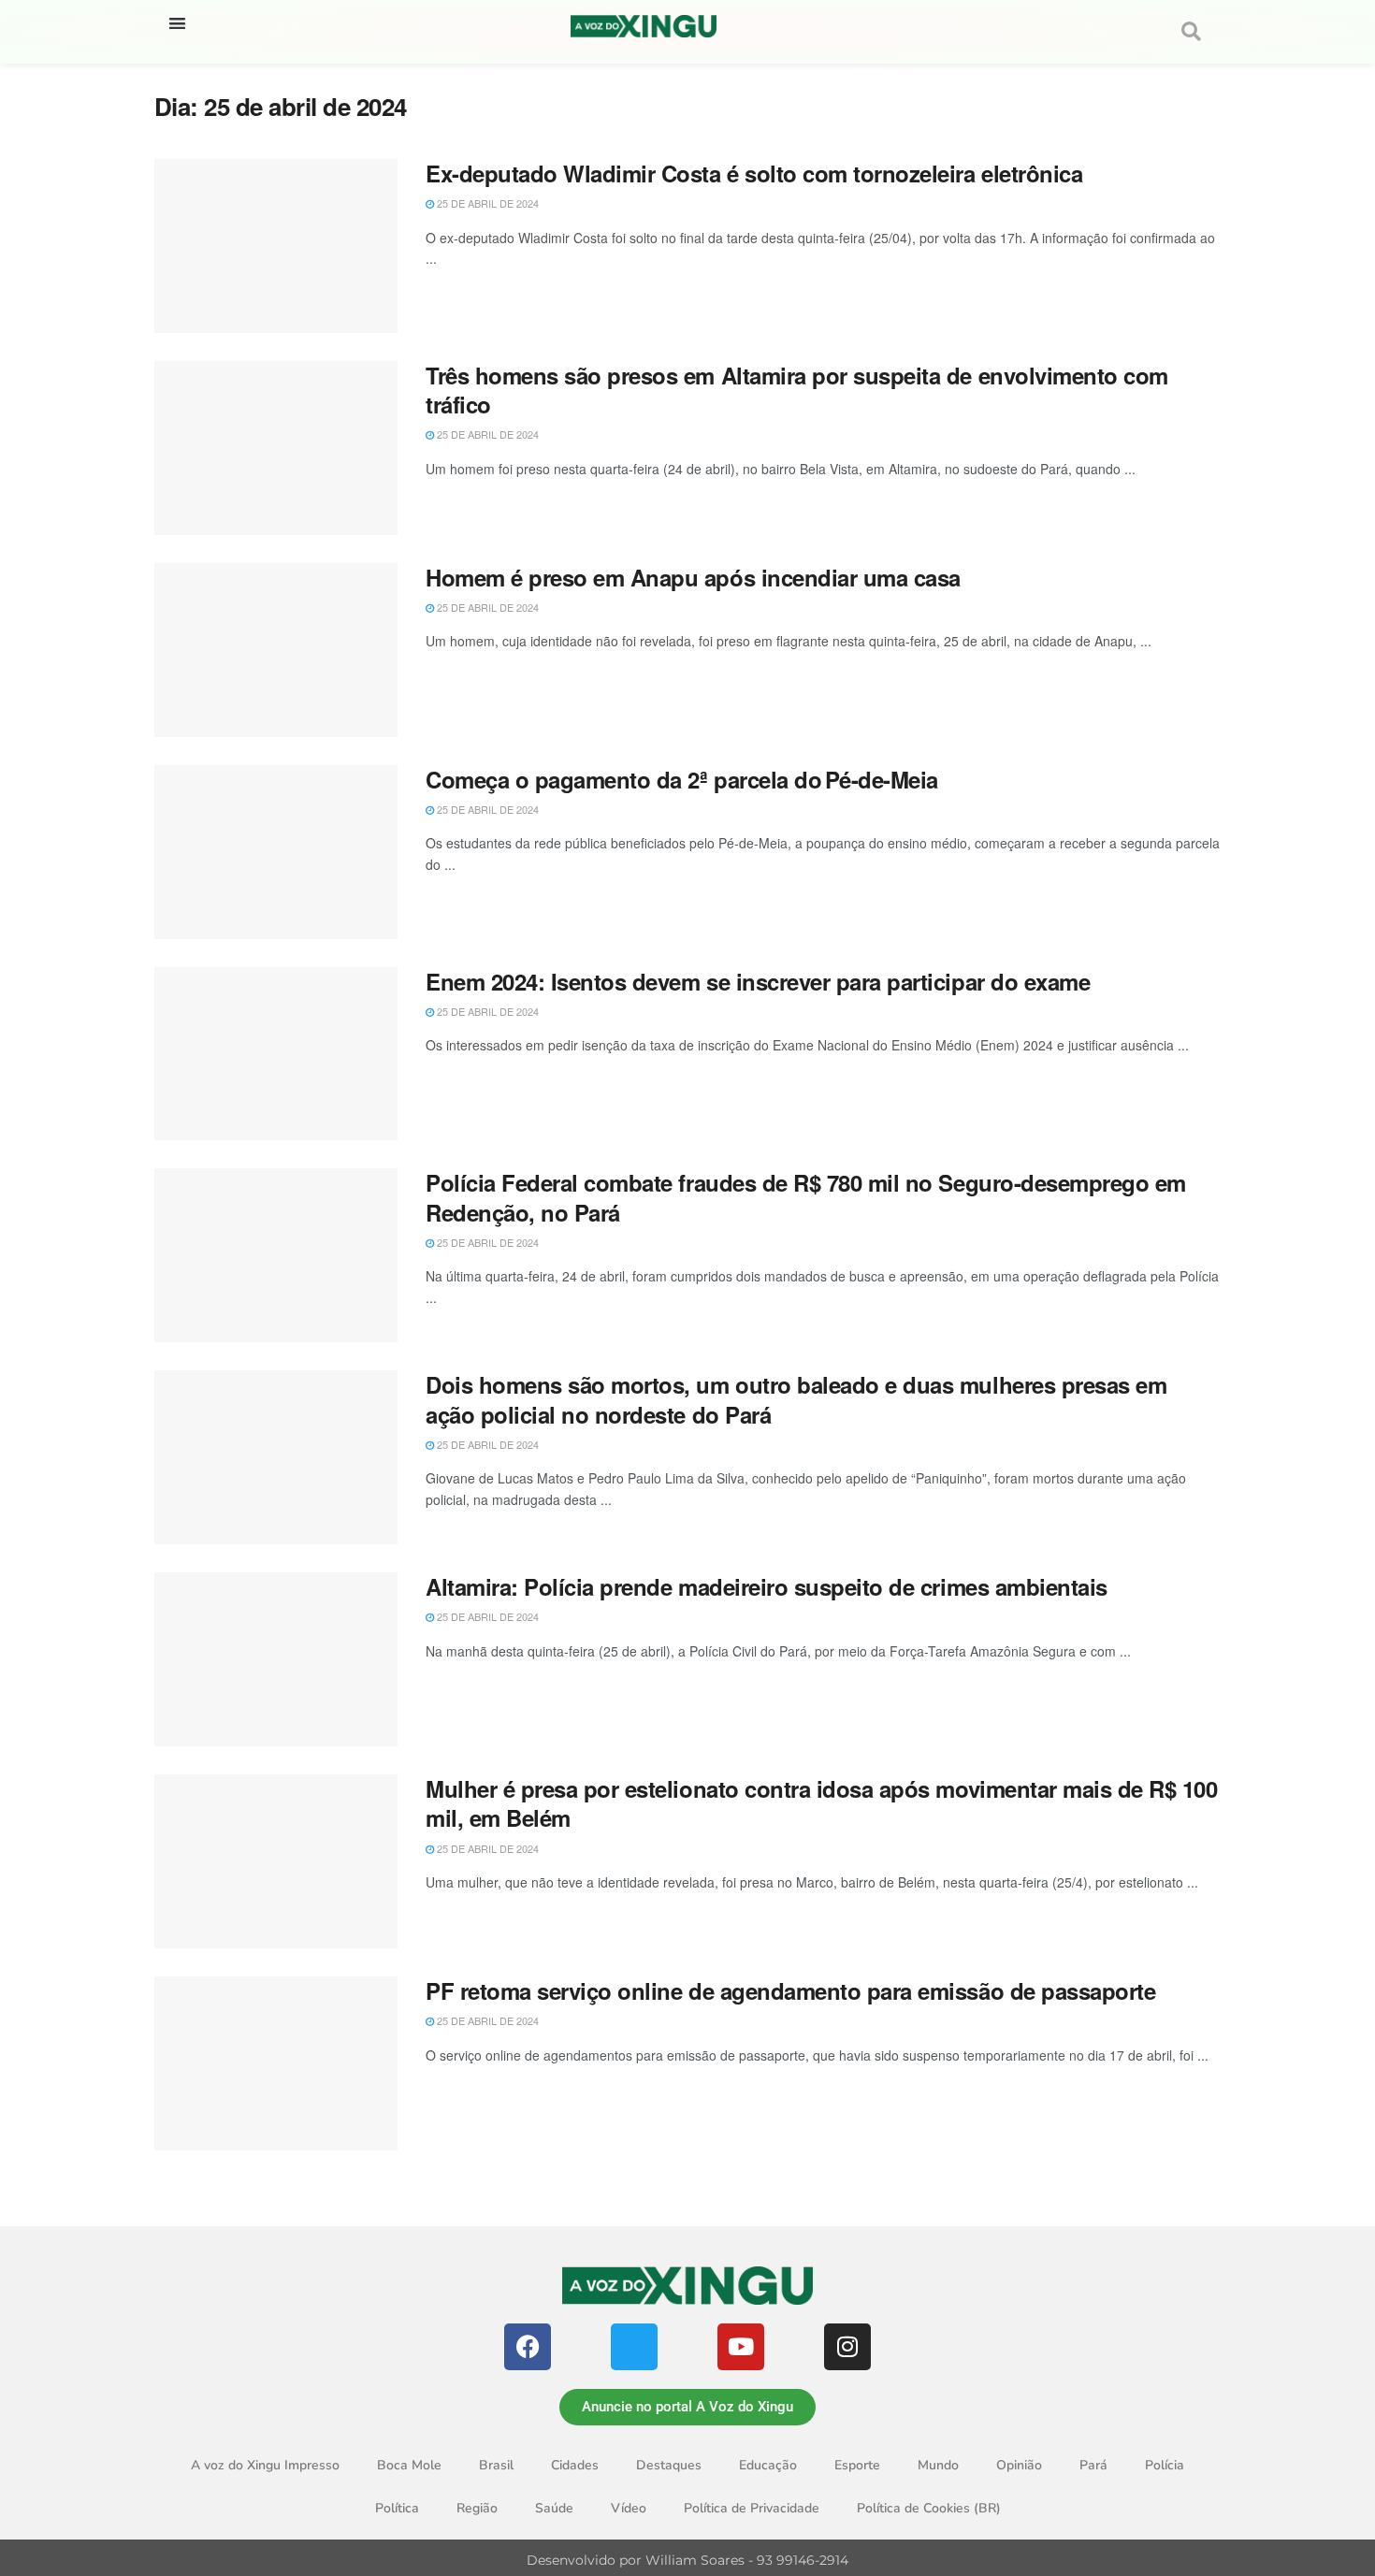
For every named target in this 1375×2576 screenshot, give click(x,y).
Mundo (938, 2465)
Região (477, 2508)
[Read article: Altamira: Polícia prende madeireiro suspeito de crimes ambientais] (276, 1659)
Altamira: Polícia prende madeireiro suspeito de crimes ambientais (767, 1586)
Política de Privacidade (752, 2508)
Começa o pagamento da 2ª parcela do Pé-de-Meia (682, 779)
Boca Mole (409, 2465)
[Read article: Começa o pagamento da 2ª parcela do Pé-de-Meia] (276, 852)
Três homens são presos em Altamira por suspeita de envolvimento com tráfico (797, 390)
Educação (768, 2465)
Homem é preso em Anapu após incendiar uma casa (693, 577)
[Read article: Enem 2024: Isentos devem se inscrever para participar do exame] (276, 1054)
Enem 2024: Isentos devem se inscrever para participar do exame (758, 981)
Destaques (669, 2465)
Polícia (1165, 2465)
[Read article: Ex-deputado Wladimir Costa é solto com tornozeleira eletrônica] (276, 246)
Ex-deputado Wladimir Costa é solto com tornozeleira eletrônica (754, 173)
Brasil (496, 2465)
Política (397, 2508)
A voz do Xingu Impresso (265, 2465)
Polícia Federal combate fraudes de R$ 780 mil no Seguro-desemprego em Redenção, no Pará (806, 1197)
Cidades (575, 2465)
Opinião (1019, 2465)
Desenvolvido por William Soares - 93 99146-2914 (687, 2560)
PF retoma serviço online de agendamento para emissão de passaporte (790, 1990)
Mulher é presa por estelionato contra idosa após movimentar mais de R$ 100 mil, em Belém (821, 1803)
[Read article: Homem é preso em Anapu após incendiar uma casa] (276, 650)
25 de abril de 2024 (486, 203)
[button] (177, 23)
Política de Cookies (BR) (929, 2508)
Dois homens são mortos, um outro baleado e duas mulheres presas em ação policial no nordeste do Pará (796, 1399)
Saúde (554, 2508)
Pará (1093, 2465)
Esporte (857, 2465)
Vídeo (629, 2508)
